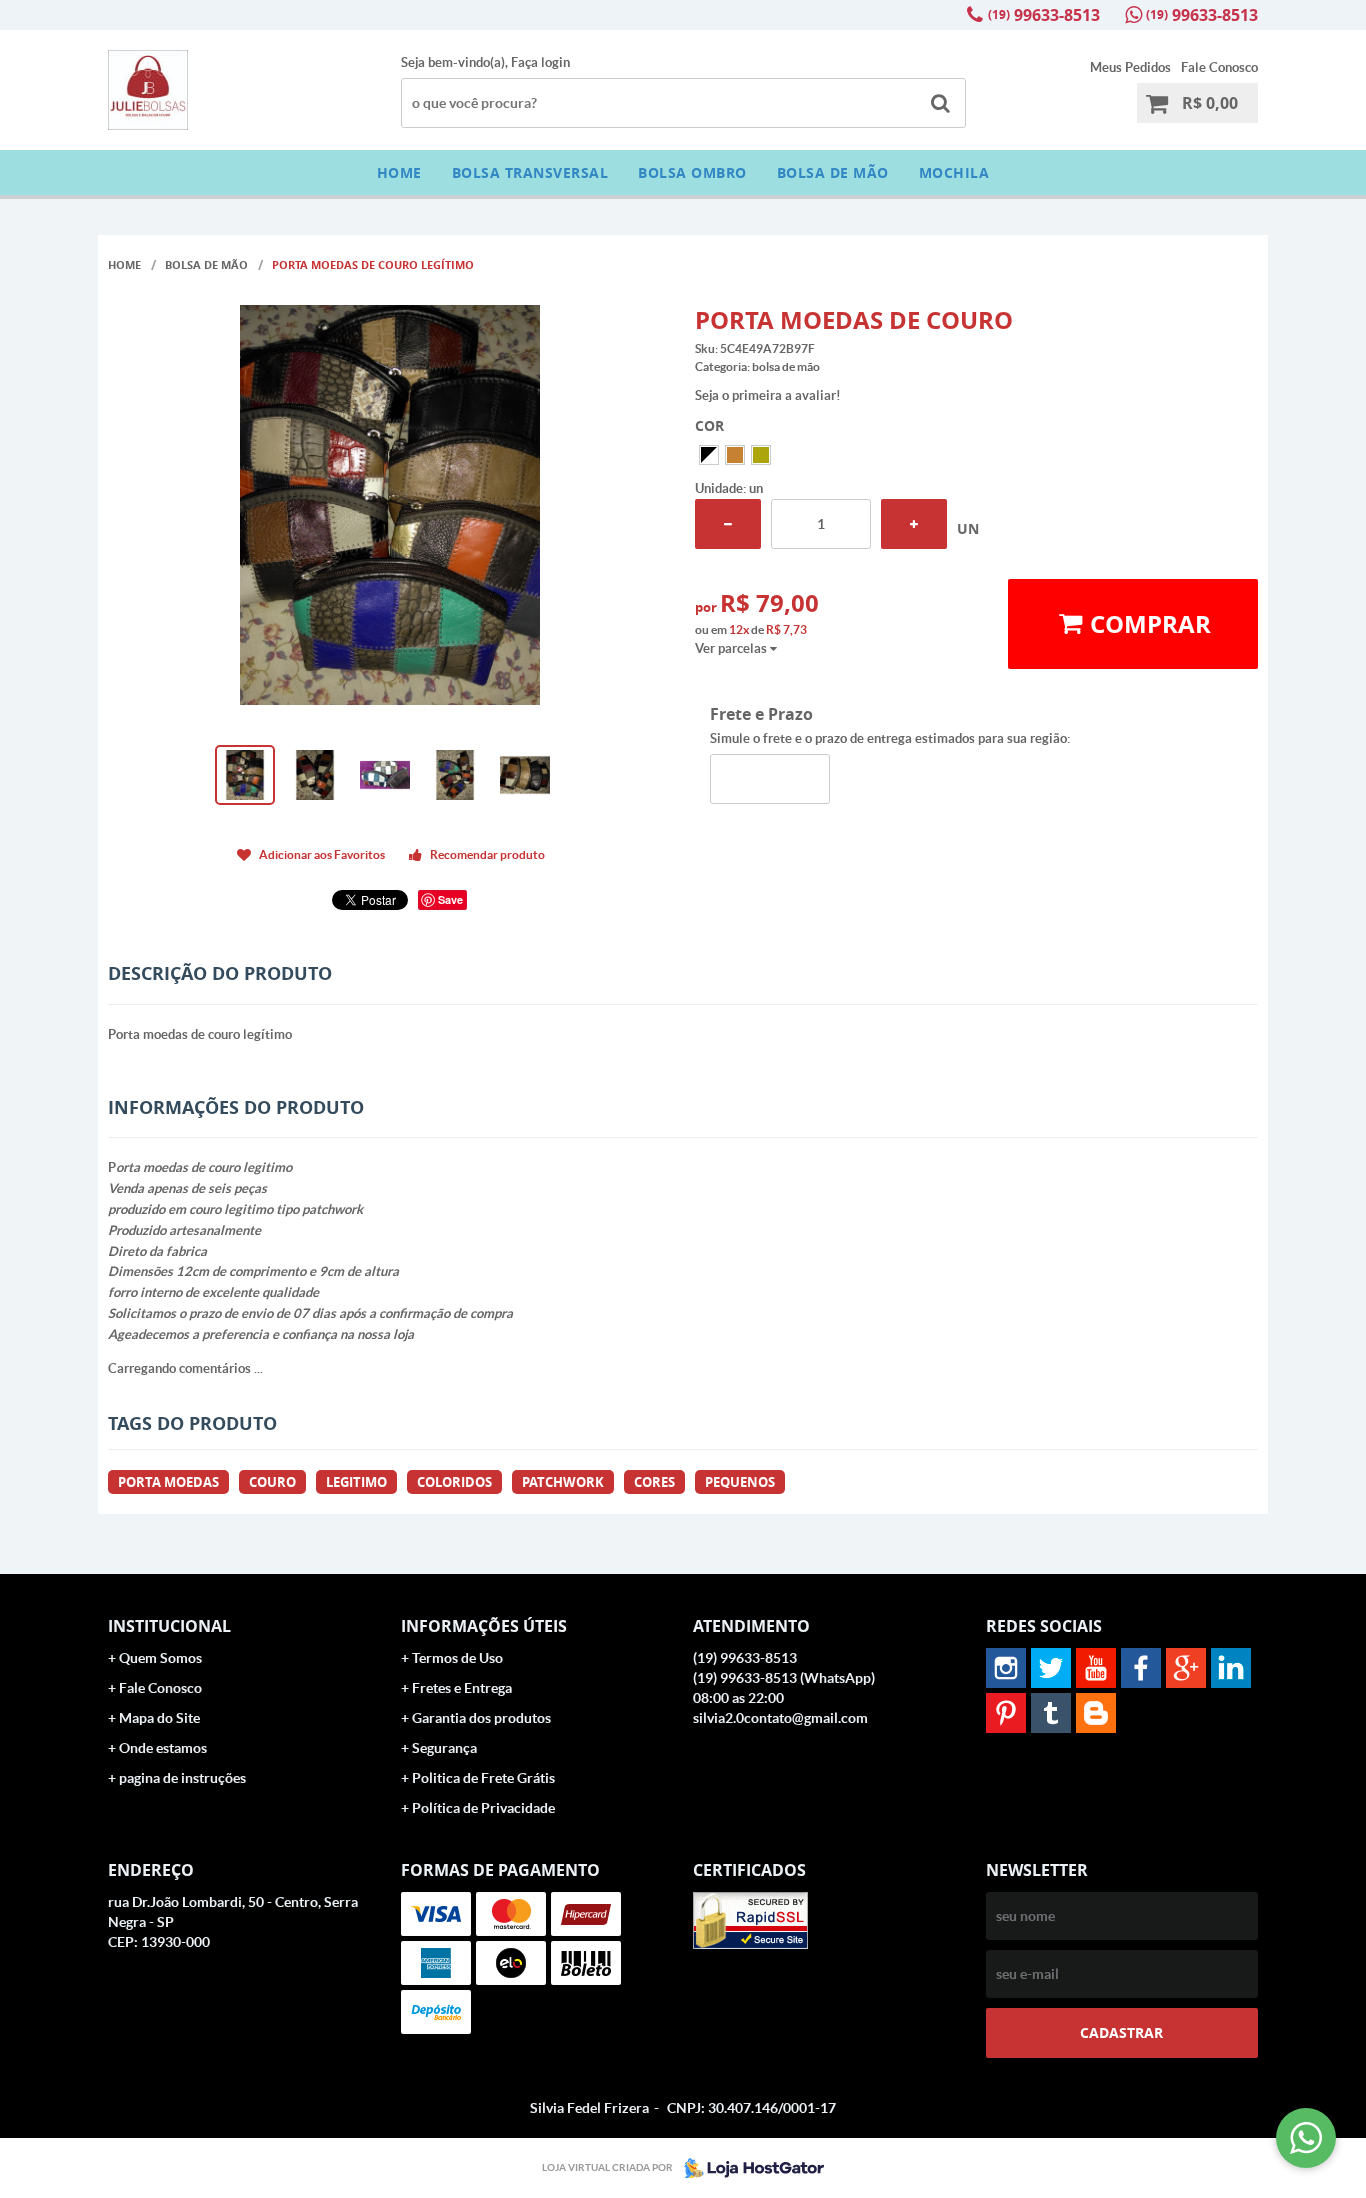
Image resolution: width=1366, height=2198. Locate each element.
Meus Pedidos (1130, 67)
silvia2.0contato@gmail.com (780, 1718)
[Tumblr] (1051, 1713)
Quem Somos (160, 1658)
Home (399, 172)
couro (272, 1482)
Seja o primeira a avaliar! (768, 395)
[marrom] (735, 455)
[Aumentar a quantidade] (914, 524)
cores (654, 1482)
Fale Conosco (1219, 67)
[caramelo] (761, 455)
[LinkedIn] (1231, 1668)
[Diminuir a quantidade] (728, 524)
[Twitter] (1051, 1668)
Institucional (169, 1626)
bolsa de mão (833, 172)
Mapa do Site (159, 1718)
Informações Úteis (484, 1626)
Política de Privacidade (483, 1808)
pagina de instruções (182, 1778)
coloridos (454, 1482)
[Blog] (1096, 1713)
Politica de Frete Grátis (483, 1778)
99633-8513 (1044, 15)
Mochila (954, 172)
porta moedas (168, 1482)
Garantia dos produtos (481, 1718)
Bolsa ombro (692, 172)
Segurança (444, 1748)
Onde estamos (163, 1748)
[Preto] (709, 455)
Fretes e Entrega (462, 1688)
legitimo (356, 1482)
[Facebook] (1141, 1668)
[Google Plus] (1186, 1668)
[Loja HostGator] (748, 2168)
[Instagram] (1006, 1668)
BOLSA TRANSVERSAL (530, 172)
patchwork (563, 1482)
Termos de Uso (457, 1658)
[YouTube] (1096, 1668)
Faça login (540, 62)
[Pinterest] (1006, 1713)
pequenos (740, 1482)
